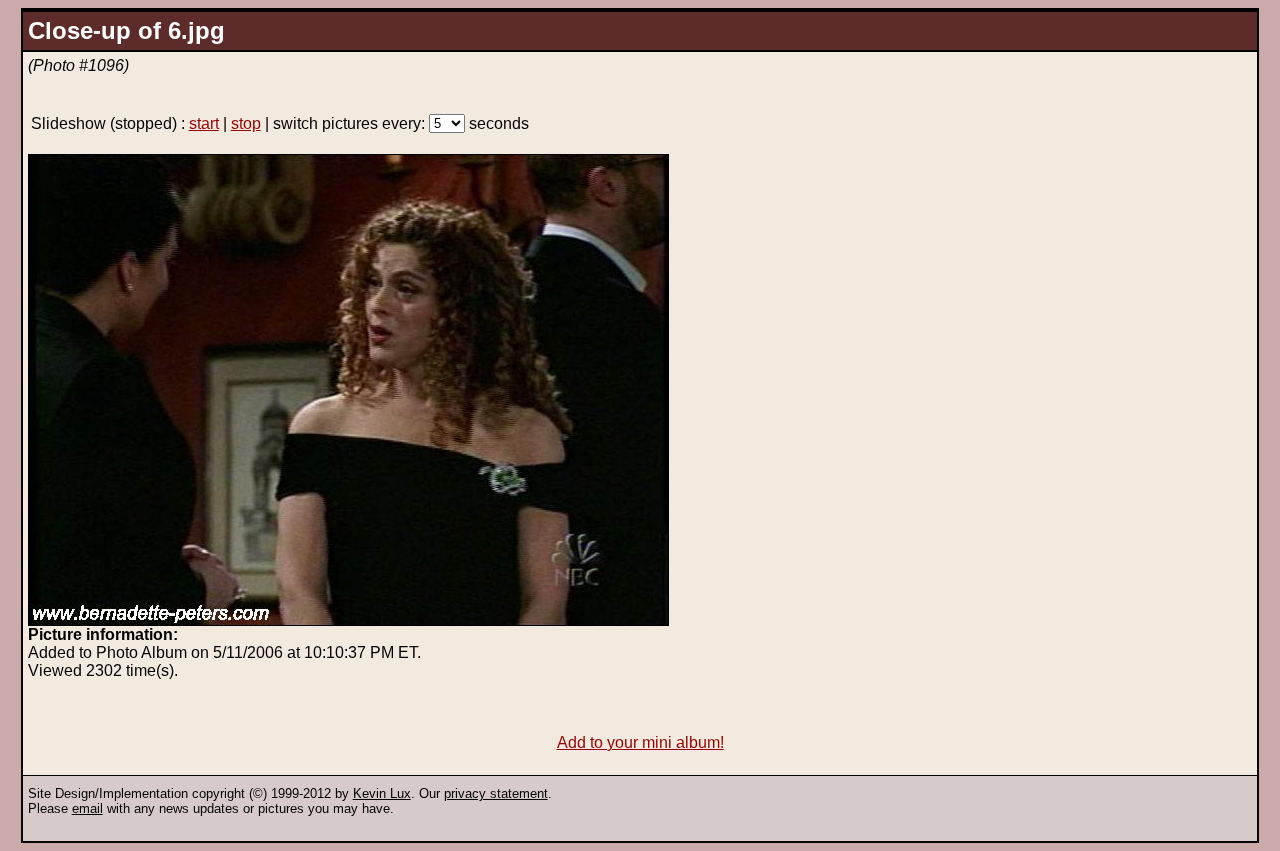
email (87, 808)
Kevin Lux (382, 793)
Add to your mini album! (640, 742)
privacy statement (496, 793)
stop (246, 123)
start (204, 123)
